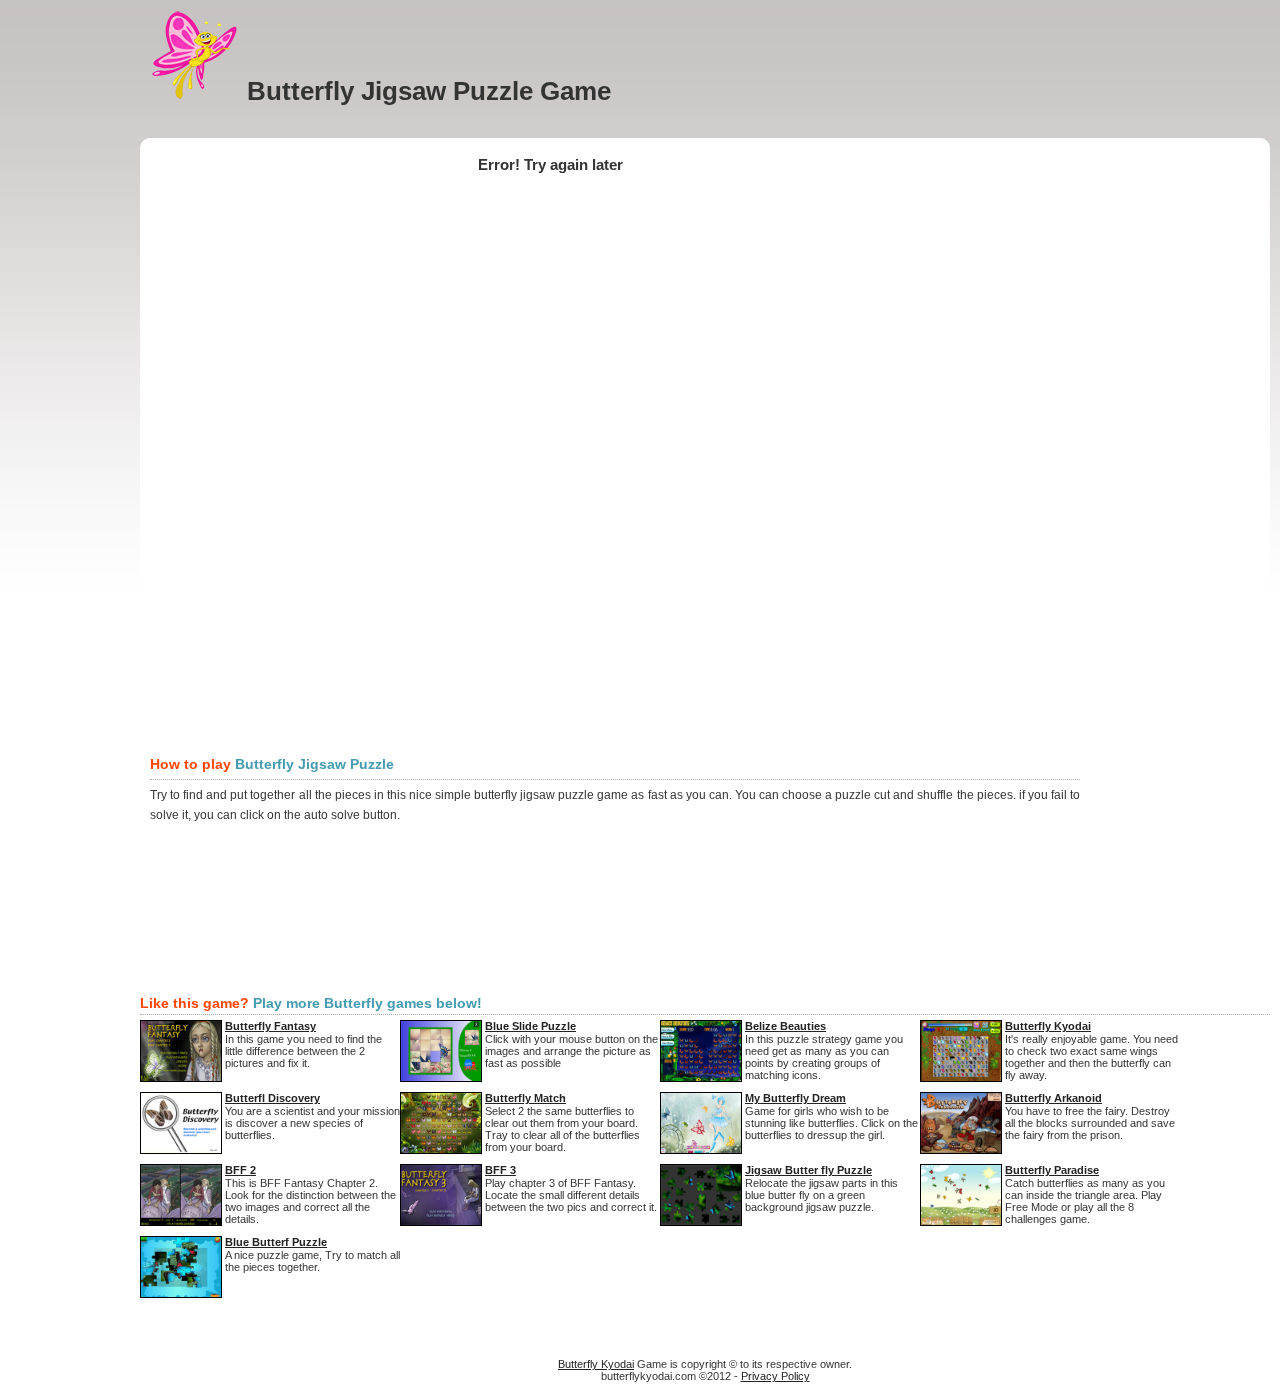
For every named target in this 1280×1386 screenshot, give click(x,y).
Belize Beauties (785, 1026)
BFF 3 (500, 1170)
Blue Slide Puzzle (530, 1026)
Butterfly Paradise (1052, 1170)
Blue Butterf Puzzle (276, 1242)
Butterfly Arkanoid (1053, 1098)
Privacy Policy (775, 1376)
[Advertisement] (514, 114)
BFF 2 (240, 1170)
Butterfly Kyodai (1048, 1026)
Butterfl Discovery (272, 1098)
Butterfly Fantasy (270, 1026)
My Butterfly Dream (795, 1098)
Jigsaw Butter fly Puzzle (808, 1170)
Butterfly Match (525, 1098)
